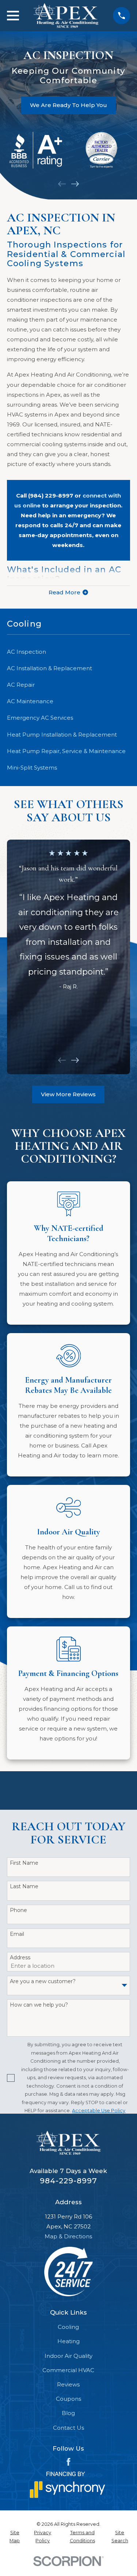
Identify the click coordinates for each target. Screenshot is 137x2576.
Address (20, 1958)
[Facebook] (68, 2462)
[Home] (66, 16)
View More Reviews (68, 1094)
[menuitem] (68, 652)
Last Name (24, 1887)
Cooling (68, 2327)
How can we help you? (39, 2005)
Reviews (68, 2384)
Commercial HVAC (68, 2370)
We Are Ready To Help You (68, 105)
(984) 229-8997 (51, 496)
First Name (24, 1863)
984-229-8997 (68, 2181)
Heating (68, 2341)
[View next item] (75, 184)
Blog (68, 2413)
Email (17, 1934)
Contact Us (68, 2428)
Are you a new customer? (43, 1981)
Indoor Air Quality (68, 2356)
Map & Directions (68, 2236)
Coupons (68, 2399)
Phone (18, 1910)
